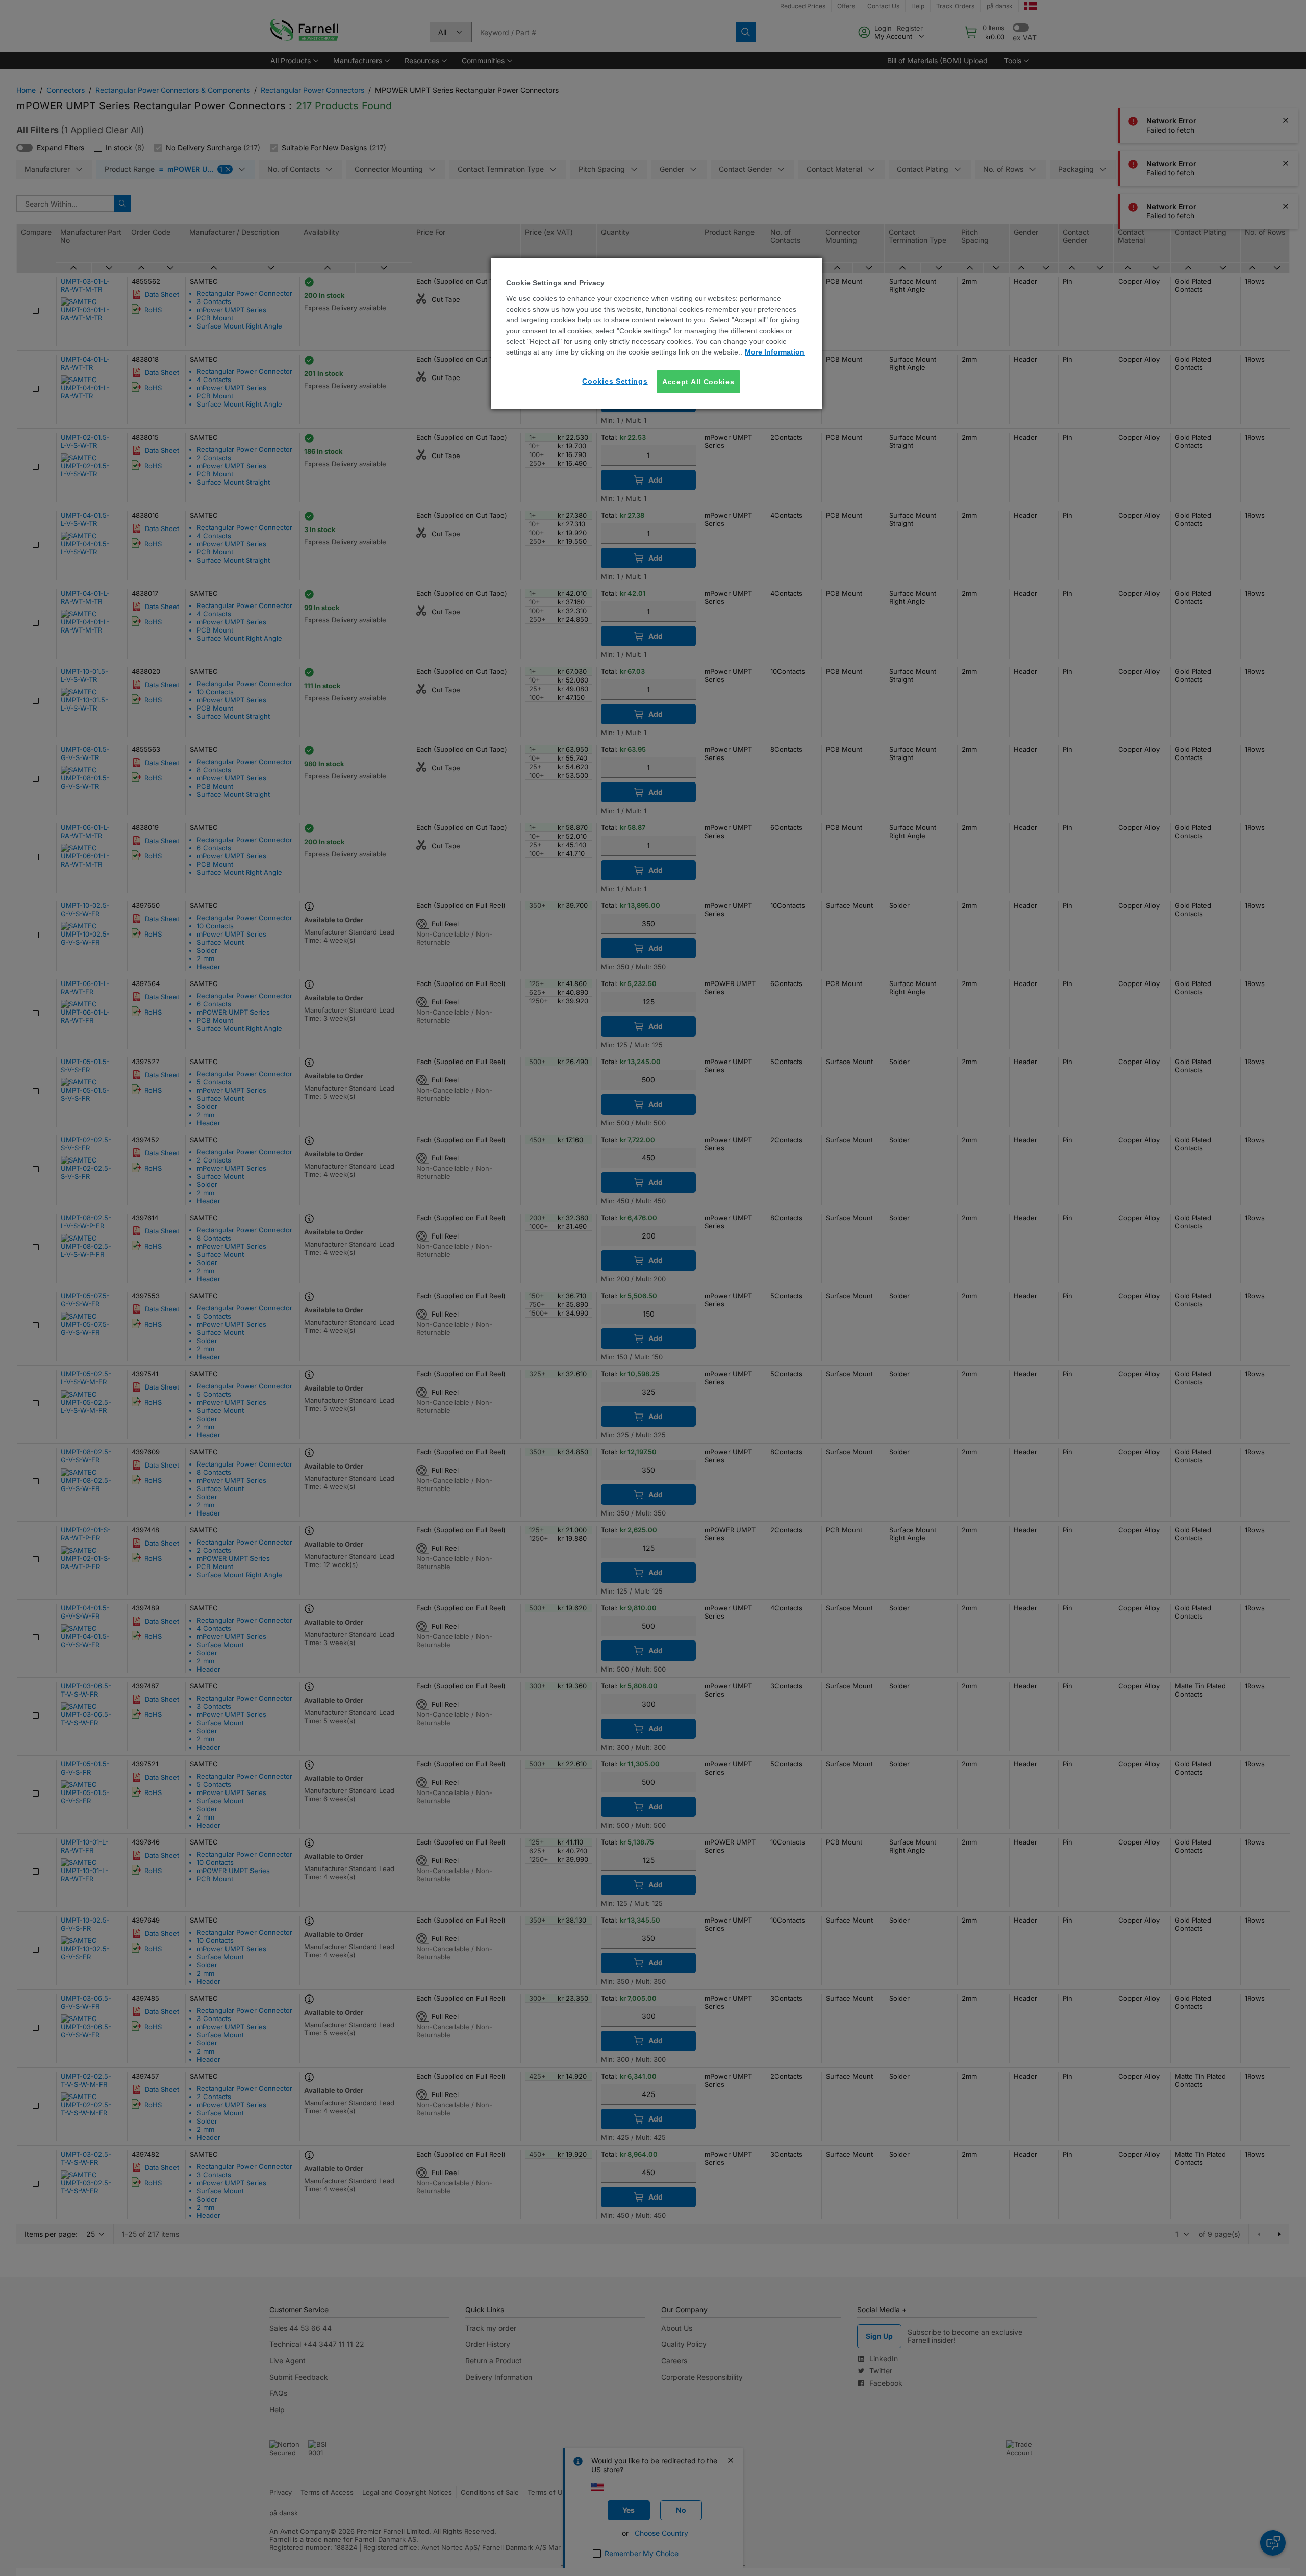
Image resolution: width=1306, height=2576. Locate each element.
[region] (657, 333)
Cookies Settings (615, 381)
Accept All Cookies (698, 382)
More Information (775, 352)
